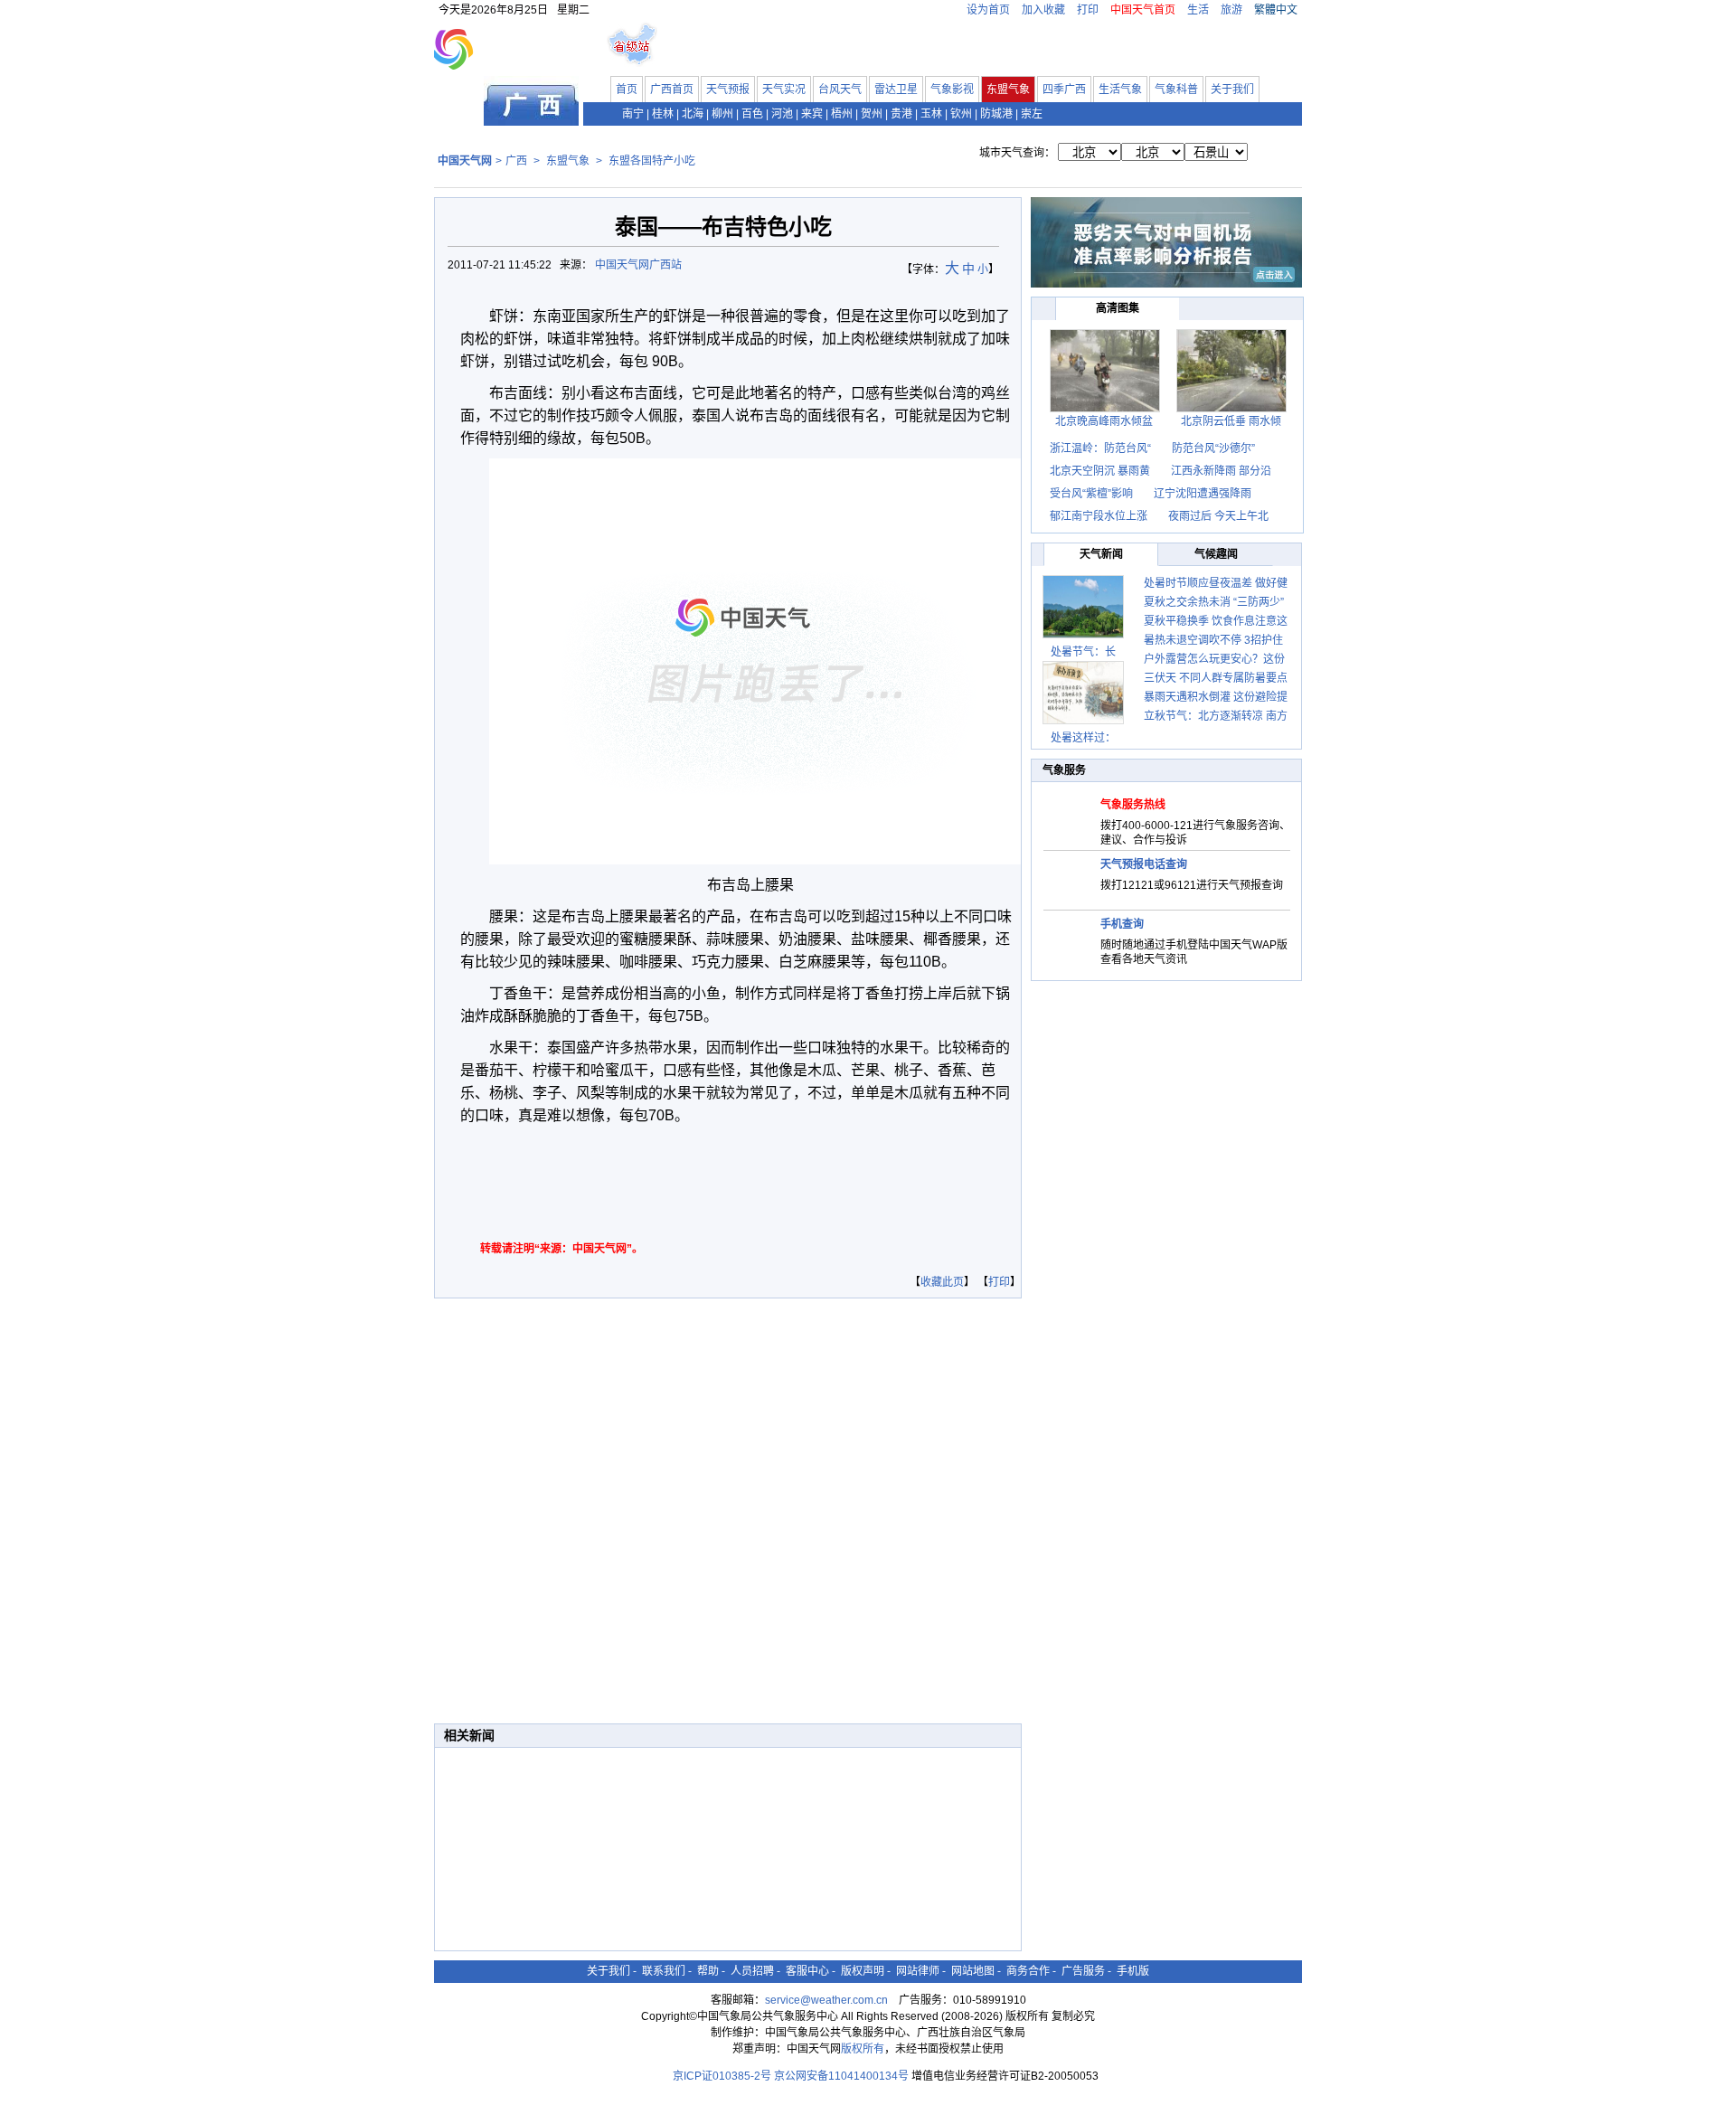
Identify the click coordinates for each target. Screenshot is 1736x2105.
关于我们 (1232, 90)
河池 (782, 114)
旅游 (1231, 10)
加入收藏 (1043, 10)
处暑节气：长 (1083, 652)
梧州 (842, 114)
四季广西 (1064, 90)
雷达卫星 (896, 90)
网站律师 (918, 1971)
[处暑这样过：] (1083, 693)
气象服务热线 (1133, 805)
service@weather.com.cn (826, 2000)
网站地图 (973, 1971)
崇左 (1032, 114)
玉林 (931, 114)
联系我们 (664, 1971)
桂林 (663, 114)
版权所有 (863, 2049)
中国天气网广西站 (638, 265)
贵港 (901, 114)
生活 (1198, 10)
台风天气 (840, 90)
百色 (752, 114)
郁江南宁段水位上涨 (1100, 516)
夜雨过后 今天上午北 (1218, 516)
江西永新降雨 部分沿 (1221, 471)
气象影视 (952, 90)
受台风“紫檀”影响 (1093, 494)
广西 (516, 161)
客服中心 (807, 1971)
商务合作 (1028, 1971)
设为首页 (988, 10)
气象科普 (1176, 90)
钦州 (961, 114)
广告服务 (1083, 1971)
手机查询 (1122, 924)
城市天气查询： (1017, 153)
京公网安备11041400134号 (841, 2076)
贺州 (872, 114)
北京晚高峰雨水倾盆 (1104, 421)
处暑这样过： (1083, 738)
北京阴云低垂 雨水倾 (1231, 421)
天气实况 (784, 90)
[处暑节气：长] (1083, 607)
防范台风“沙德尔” (1213, 448)
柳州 (722, 114)
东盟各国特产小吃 (652, 161)
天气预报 (728, 90)
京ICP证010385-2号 (722, 2076)
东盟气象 (1008, 90)
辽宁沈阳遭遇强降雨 (1203, 494)
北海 (693, 114)
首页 (627, 90)
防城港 (996, 114)
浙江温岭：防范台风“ (1100, 448)
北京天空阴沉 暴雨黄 (1100, 471)
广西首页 (672, 90)
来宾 (812, 114)
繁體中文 (1276, 10)
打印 (1088, 10)
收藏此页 (942, 1282)
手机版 (1133, 1971)
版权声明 (863, 1971)
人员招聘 (752, 1971)
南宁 (633, 114)
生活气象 (1120, 90)
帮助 (708, 1971)
